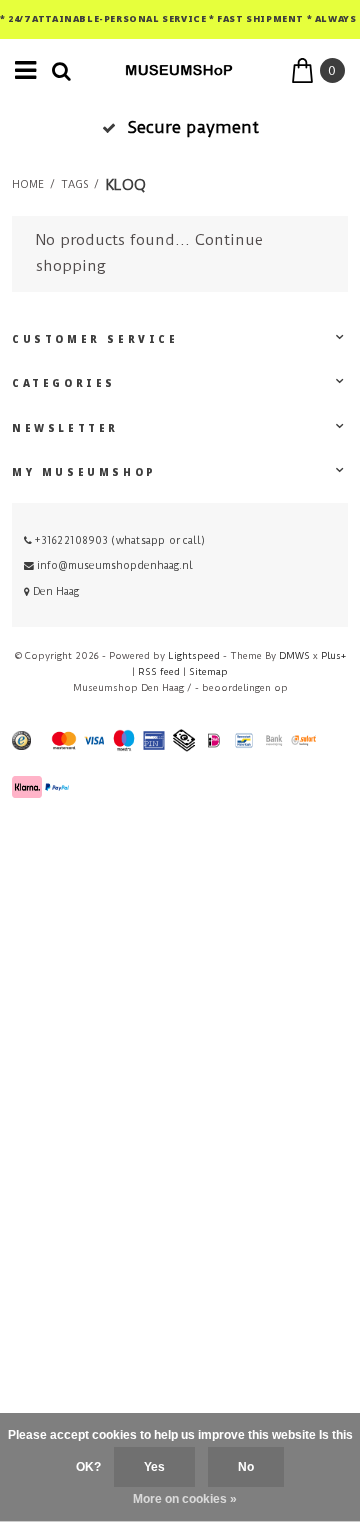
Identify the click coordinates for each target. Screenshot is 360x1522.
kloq (125, 185)
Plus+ (333, 655)
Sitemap (208, 671)
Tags (74, 185)
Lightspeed (194, 655)
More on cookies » (185, 1499)
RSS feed (159, 671)
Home (28, 185)
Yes (154, 1467)
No (246, 1467)
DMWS (294, 655)
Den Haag (54, 591)
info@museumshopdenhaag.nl (115, 565)
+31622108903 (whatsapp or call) (118, 540)
